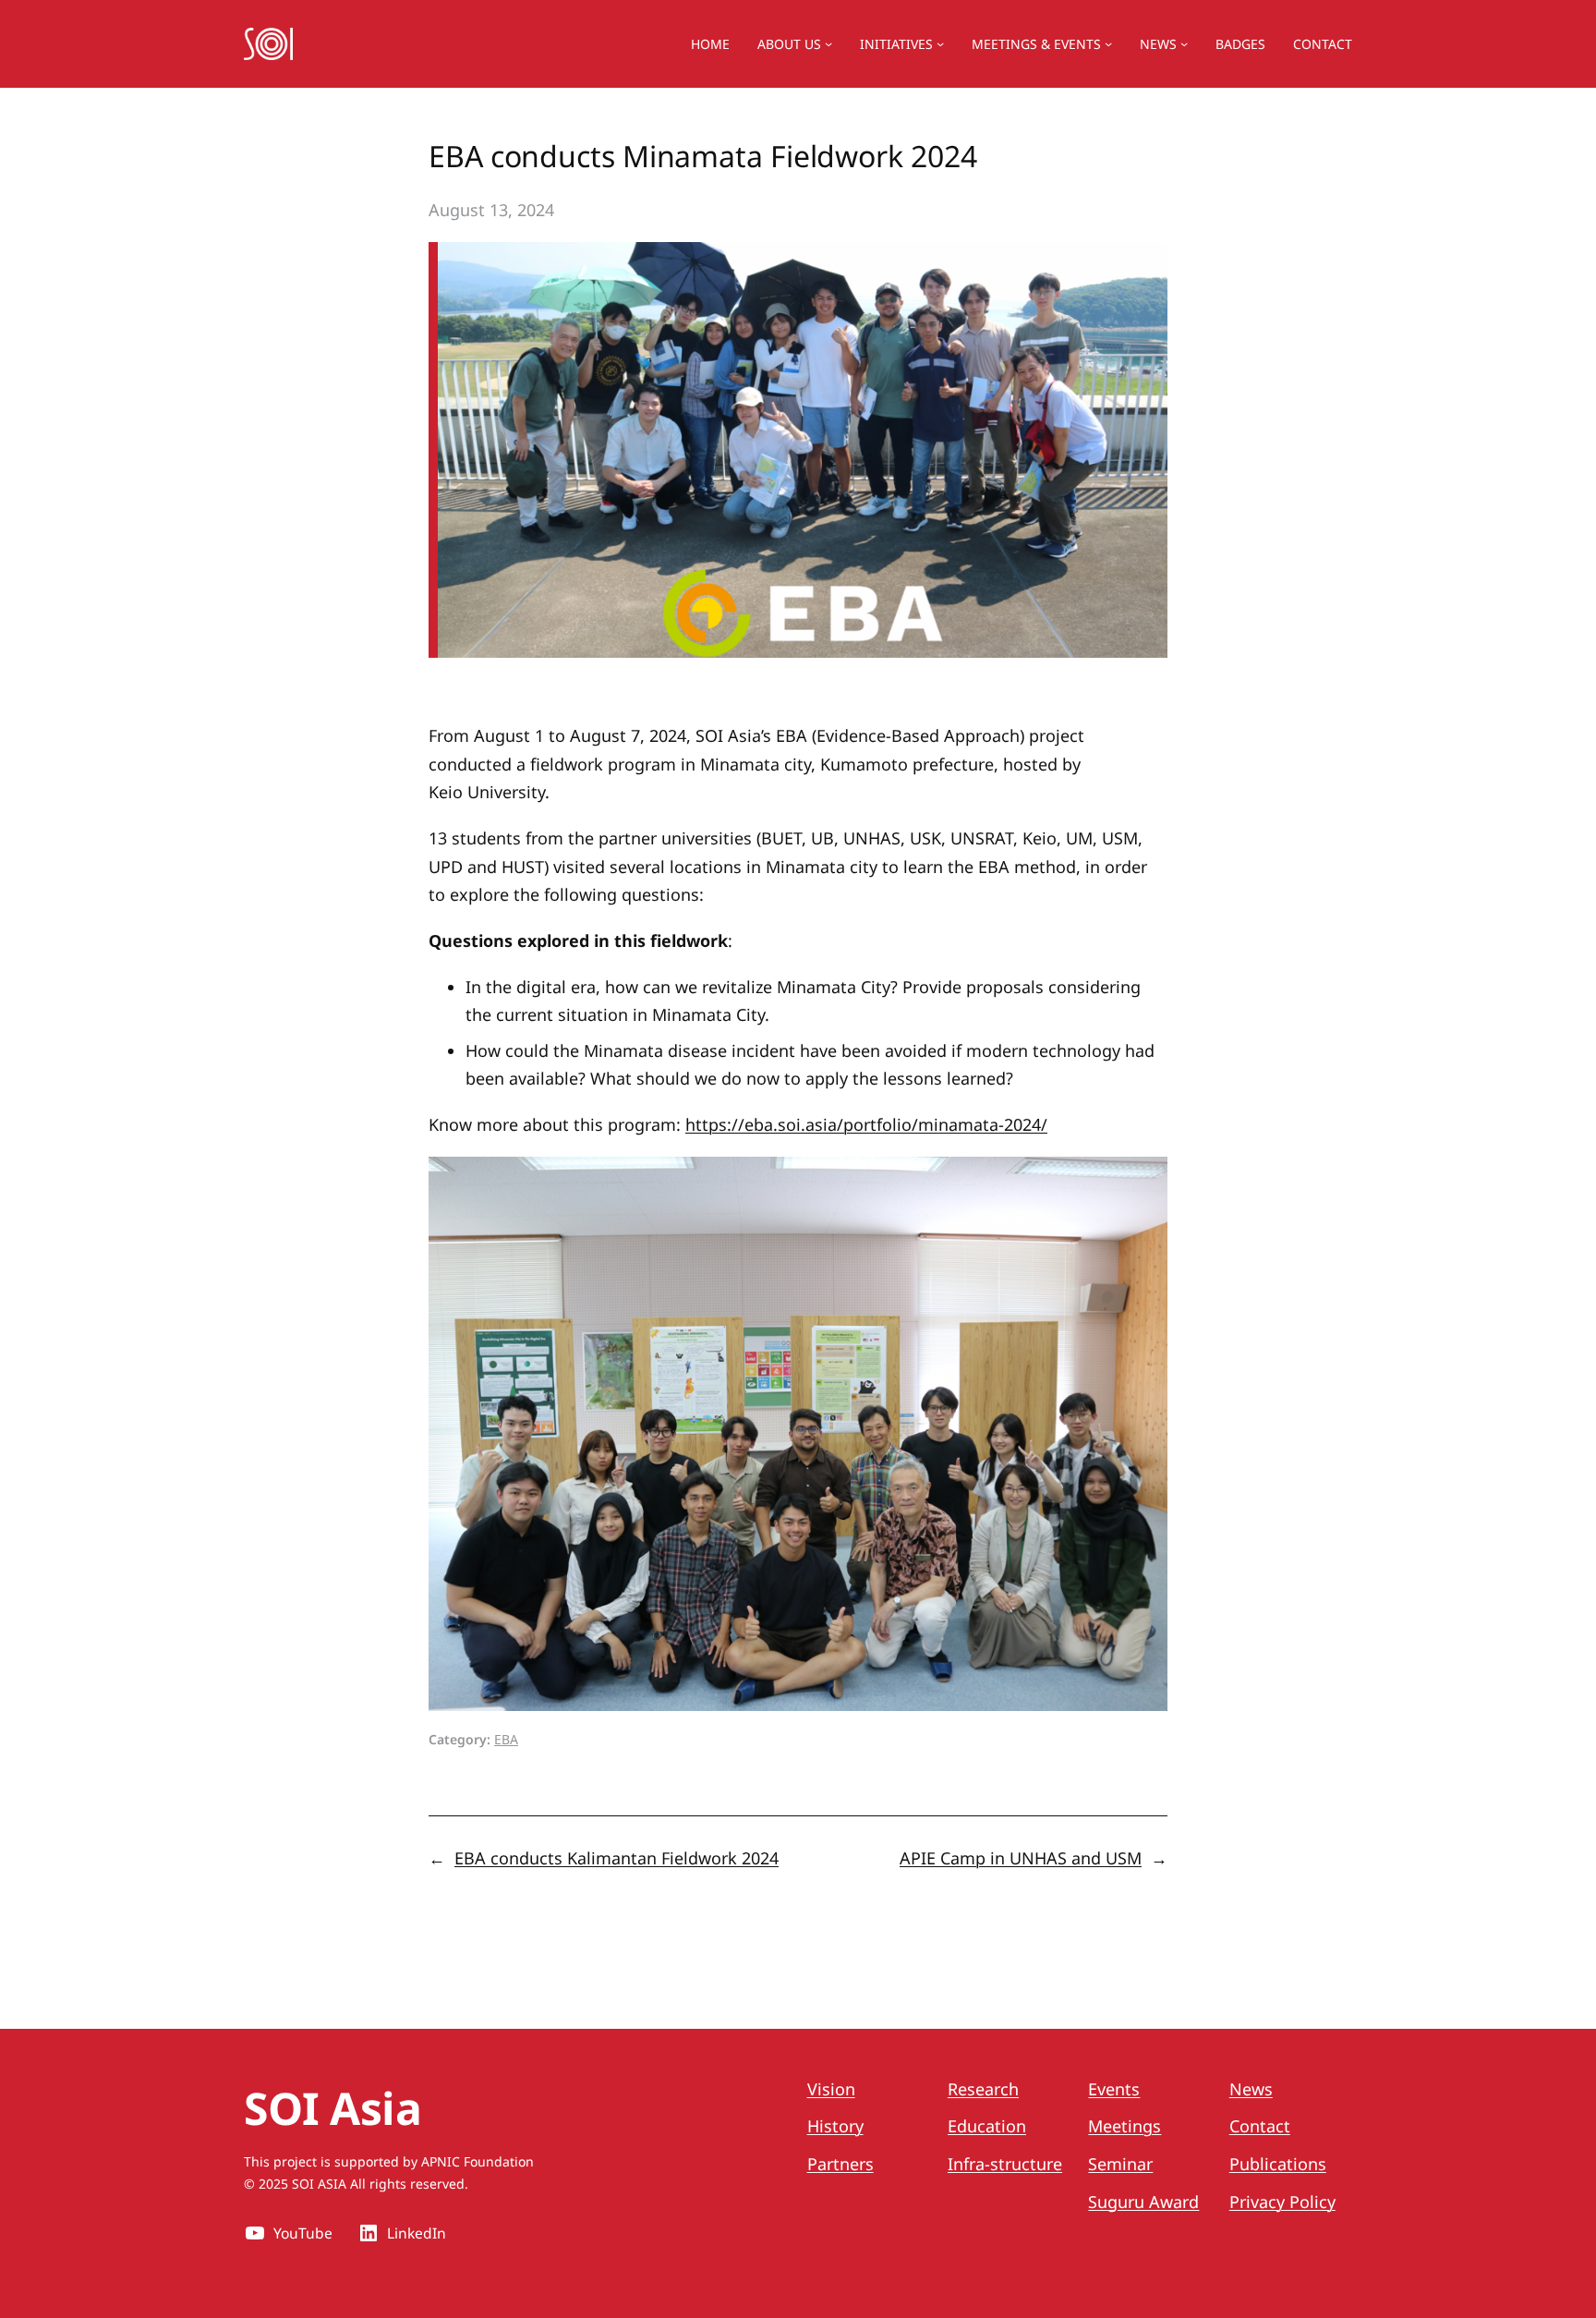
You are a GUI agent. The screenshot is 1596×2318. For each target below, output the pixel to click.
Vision (831, 2089)
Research (983, 2089)
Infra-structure (1005, 2164)
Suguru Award (1143, 2202)
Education (987, 2126)
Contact (1260, 2126)
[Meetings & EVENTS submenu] (1108, 43)
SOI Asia (332, 2108)
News (1158, 44)
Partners (840, 2164)
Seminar (1120, 2164)
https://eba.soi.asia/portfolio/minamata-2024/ (866, 1124)
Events (1114, 2089)
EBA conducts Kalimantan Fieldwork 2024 (617, 1858)
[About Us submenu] (828, 43)
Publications (1278, 2164)
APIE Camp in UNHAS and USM (1021, 1858)
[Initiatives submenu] (940, 43)
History (835, 2126)
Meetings (1124, 2126)
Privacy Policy (1282, 2202)
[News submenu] (1184, 43)
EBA (506, 1739)
